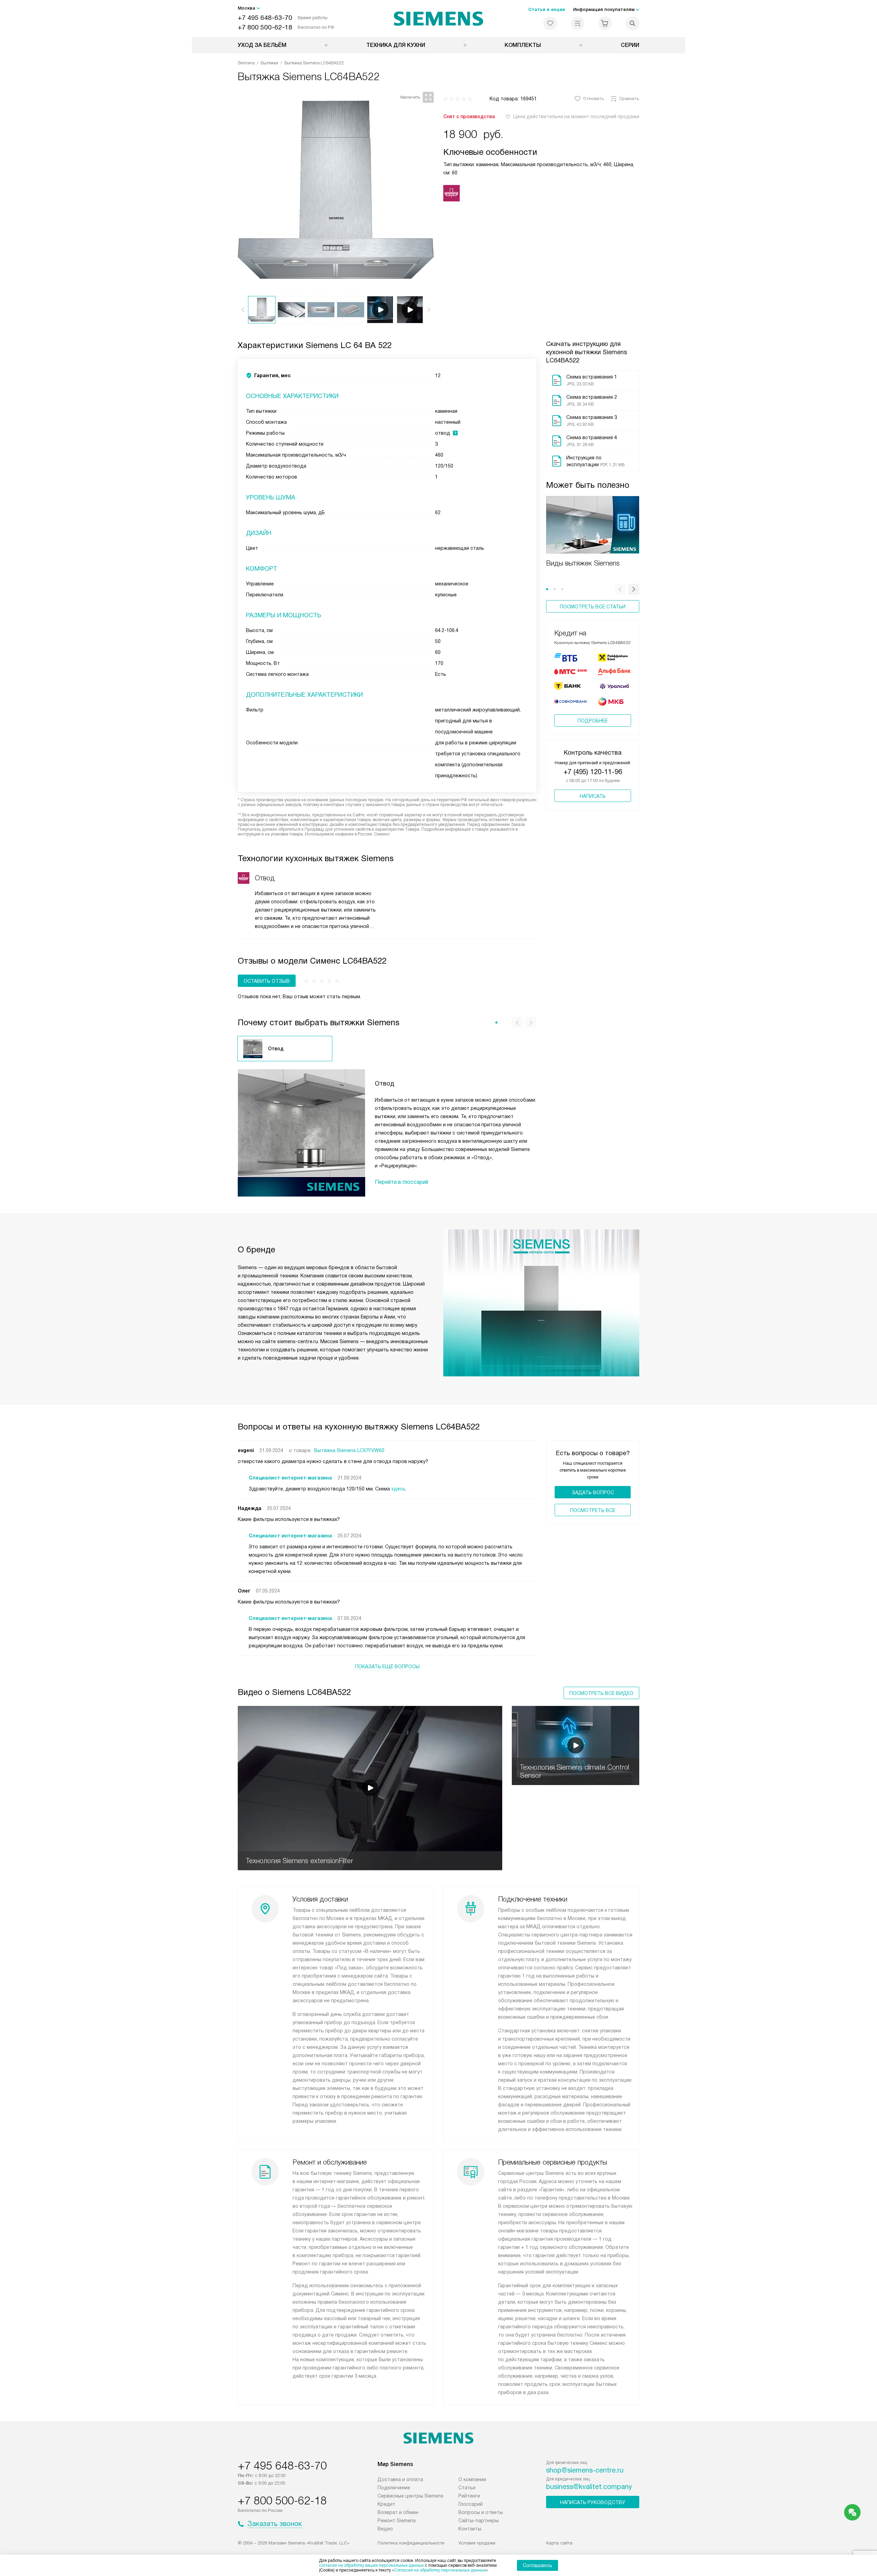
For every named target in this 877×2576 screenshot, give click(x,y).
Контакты (470, 2529)
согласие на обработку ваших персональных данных (371, 2565)
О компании (472, 2479)
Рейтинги (469, 2496)
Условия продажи (477, 2543)
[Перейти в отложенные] (550, 23)
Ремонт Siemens (397, 2521)
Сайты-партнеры (479, 2521)
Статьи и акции (547, 9)
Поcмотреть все (593, 1510)
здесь (398, 1489)
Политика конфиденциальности (411, 2543)
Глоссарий (471, 2504)
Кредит (386, 2504)
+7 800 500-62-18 (265, 27)
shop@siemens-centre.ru (585, 2470)
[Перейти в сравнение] (578, 23)
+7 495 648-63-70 (265, 18)
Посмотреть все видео (601, 1693)
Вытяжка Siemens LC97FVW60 (349, 1450)
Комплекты (523, 45)
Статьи (467, 2488)
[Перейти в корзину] (605, 23)
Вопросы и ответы (481, 2512)
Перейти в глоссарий (402, 1182)
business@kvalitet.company (589, 2487)
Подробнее (593, 721)
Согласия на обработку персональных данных (440, 2570)
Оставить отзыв (267, 981)
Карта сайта (559, 2543)
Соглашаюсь (538, 2565)
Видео (385, 2529)
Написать (593, 796)
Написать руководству (593, 2502)
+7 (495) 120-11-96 (593, 772)
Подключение (394, 2488)
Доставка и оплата (400, 2479)
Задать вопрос (593, 1493)
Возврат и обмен (398, 2512)
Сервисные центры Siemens (411, 2496)
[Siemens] (439, 18)
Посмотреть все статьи (593, 607)
